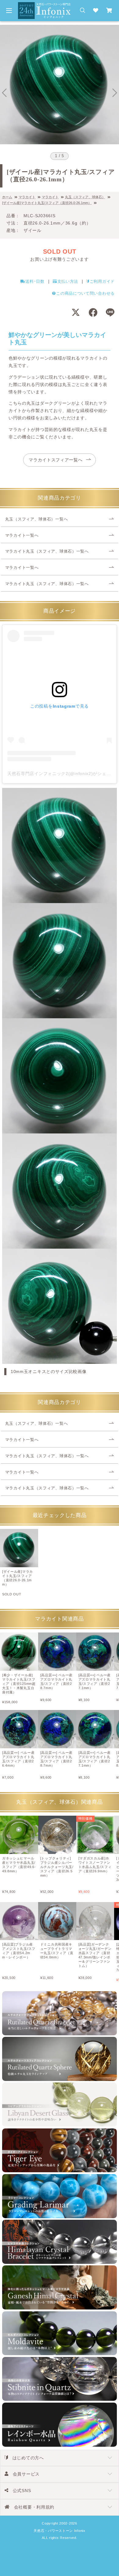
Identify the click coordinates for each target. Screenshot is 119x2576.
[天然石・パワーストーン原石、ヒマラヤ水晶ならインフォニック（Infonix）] (44, 6)
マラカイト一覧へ (22, 535)
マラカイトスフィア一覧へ (56, 460)
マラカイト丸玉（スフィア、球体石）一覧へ (47, 551)
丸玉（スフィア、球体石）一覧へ (37, 519)
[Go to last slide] (4, 93)
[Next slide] (115, 93)
